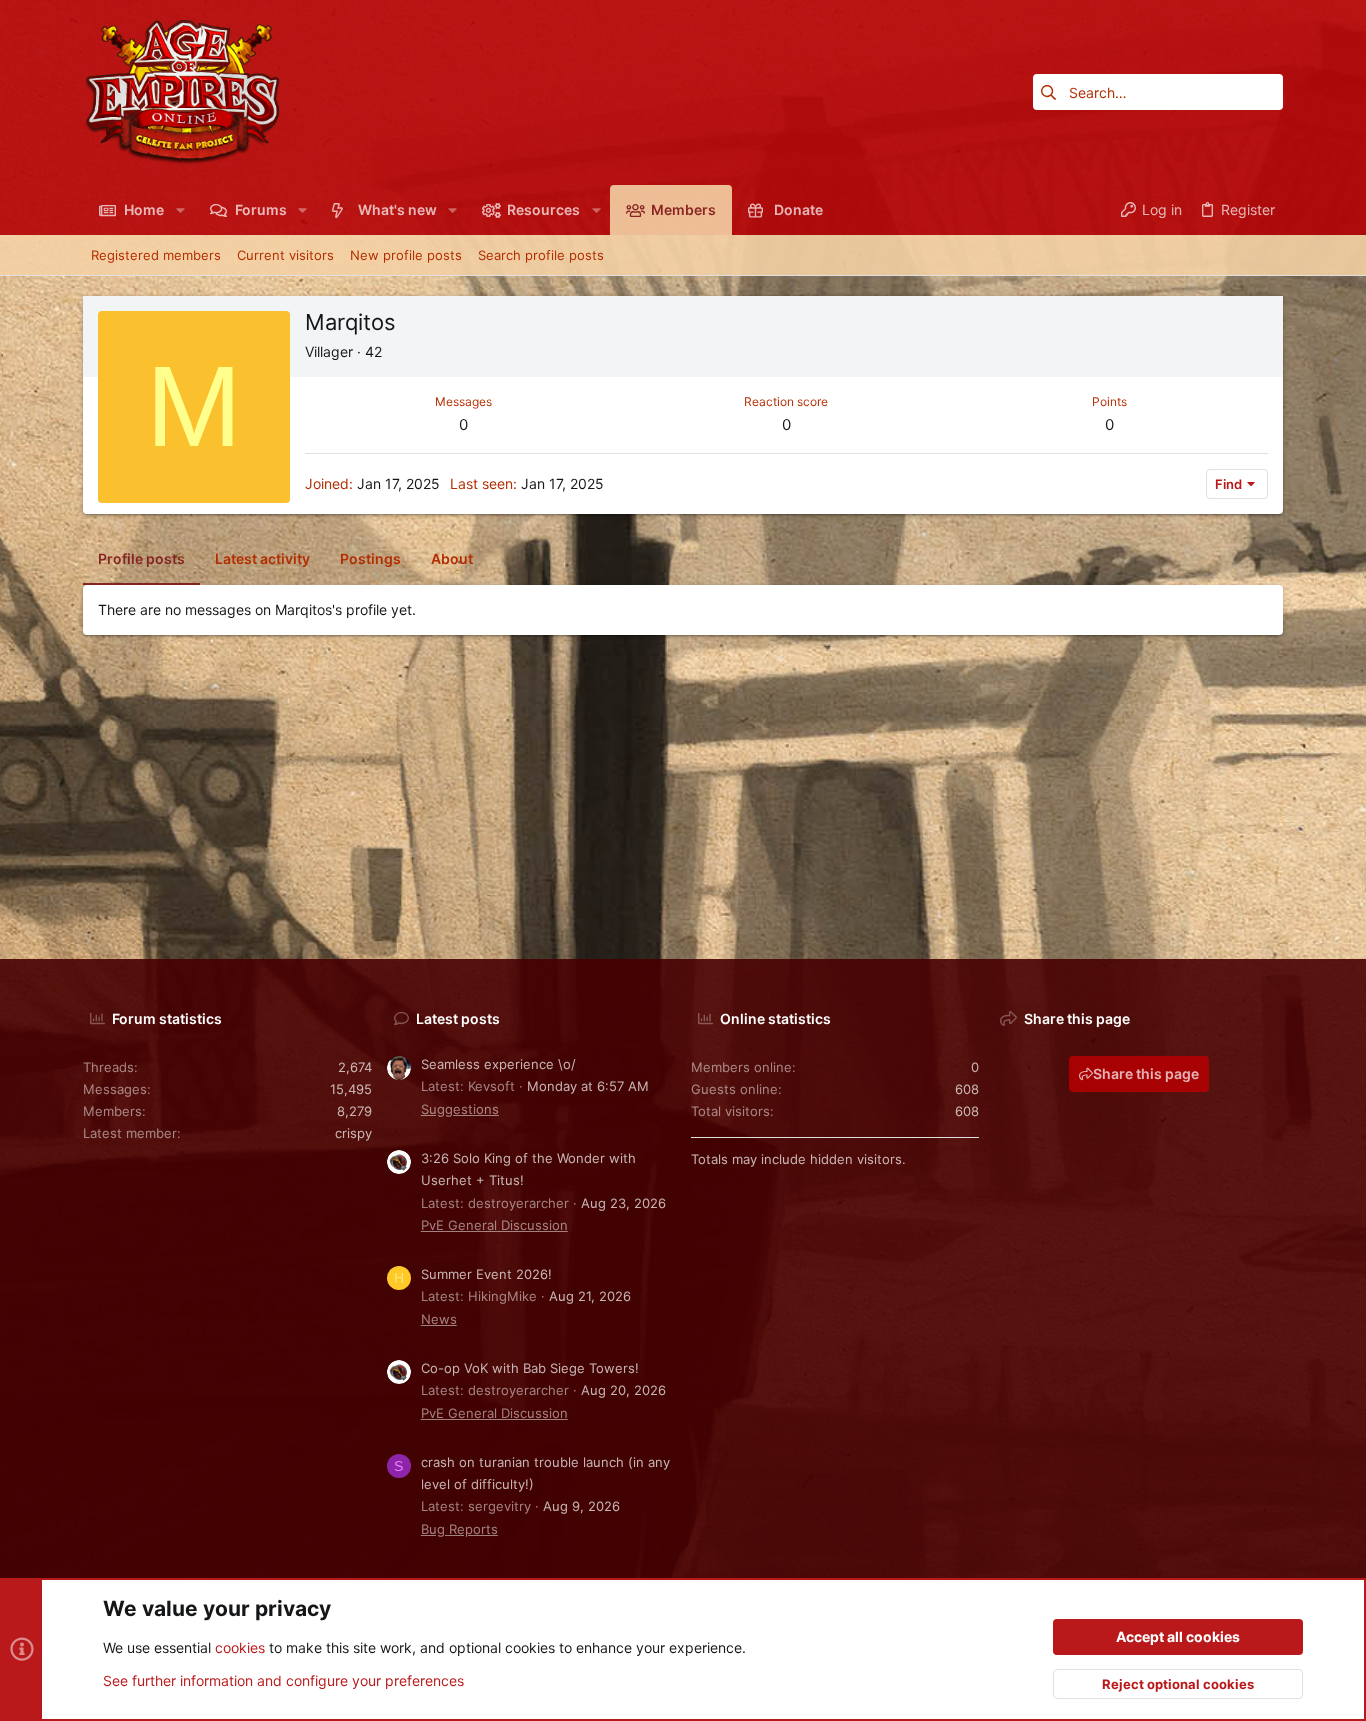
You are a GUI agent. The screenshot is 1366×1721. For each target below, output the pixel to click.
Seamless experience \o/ (498, 1064)
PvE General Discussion (494, 1225)
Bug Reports (459, 1529)
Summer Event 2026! (486, 1274)
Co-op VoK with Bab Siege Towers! (530, 1368)
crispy (353, 1133)
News (439, 1319)
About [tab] (452, 558)
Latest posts (458, 1018)
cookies (240, 1647)
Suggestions (460, 1109)
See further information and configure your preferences (283, 1680)
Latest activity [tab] (262, 558)
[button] (179, 210)
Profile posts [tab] (141, 558)
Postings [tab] (370, 558)
